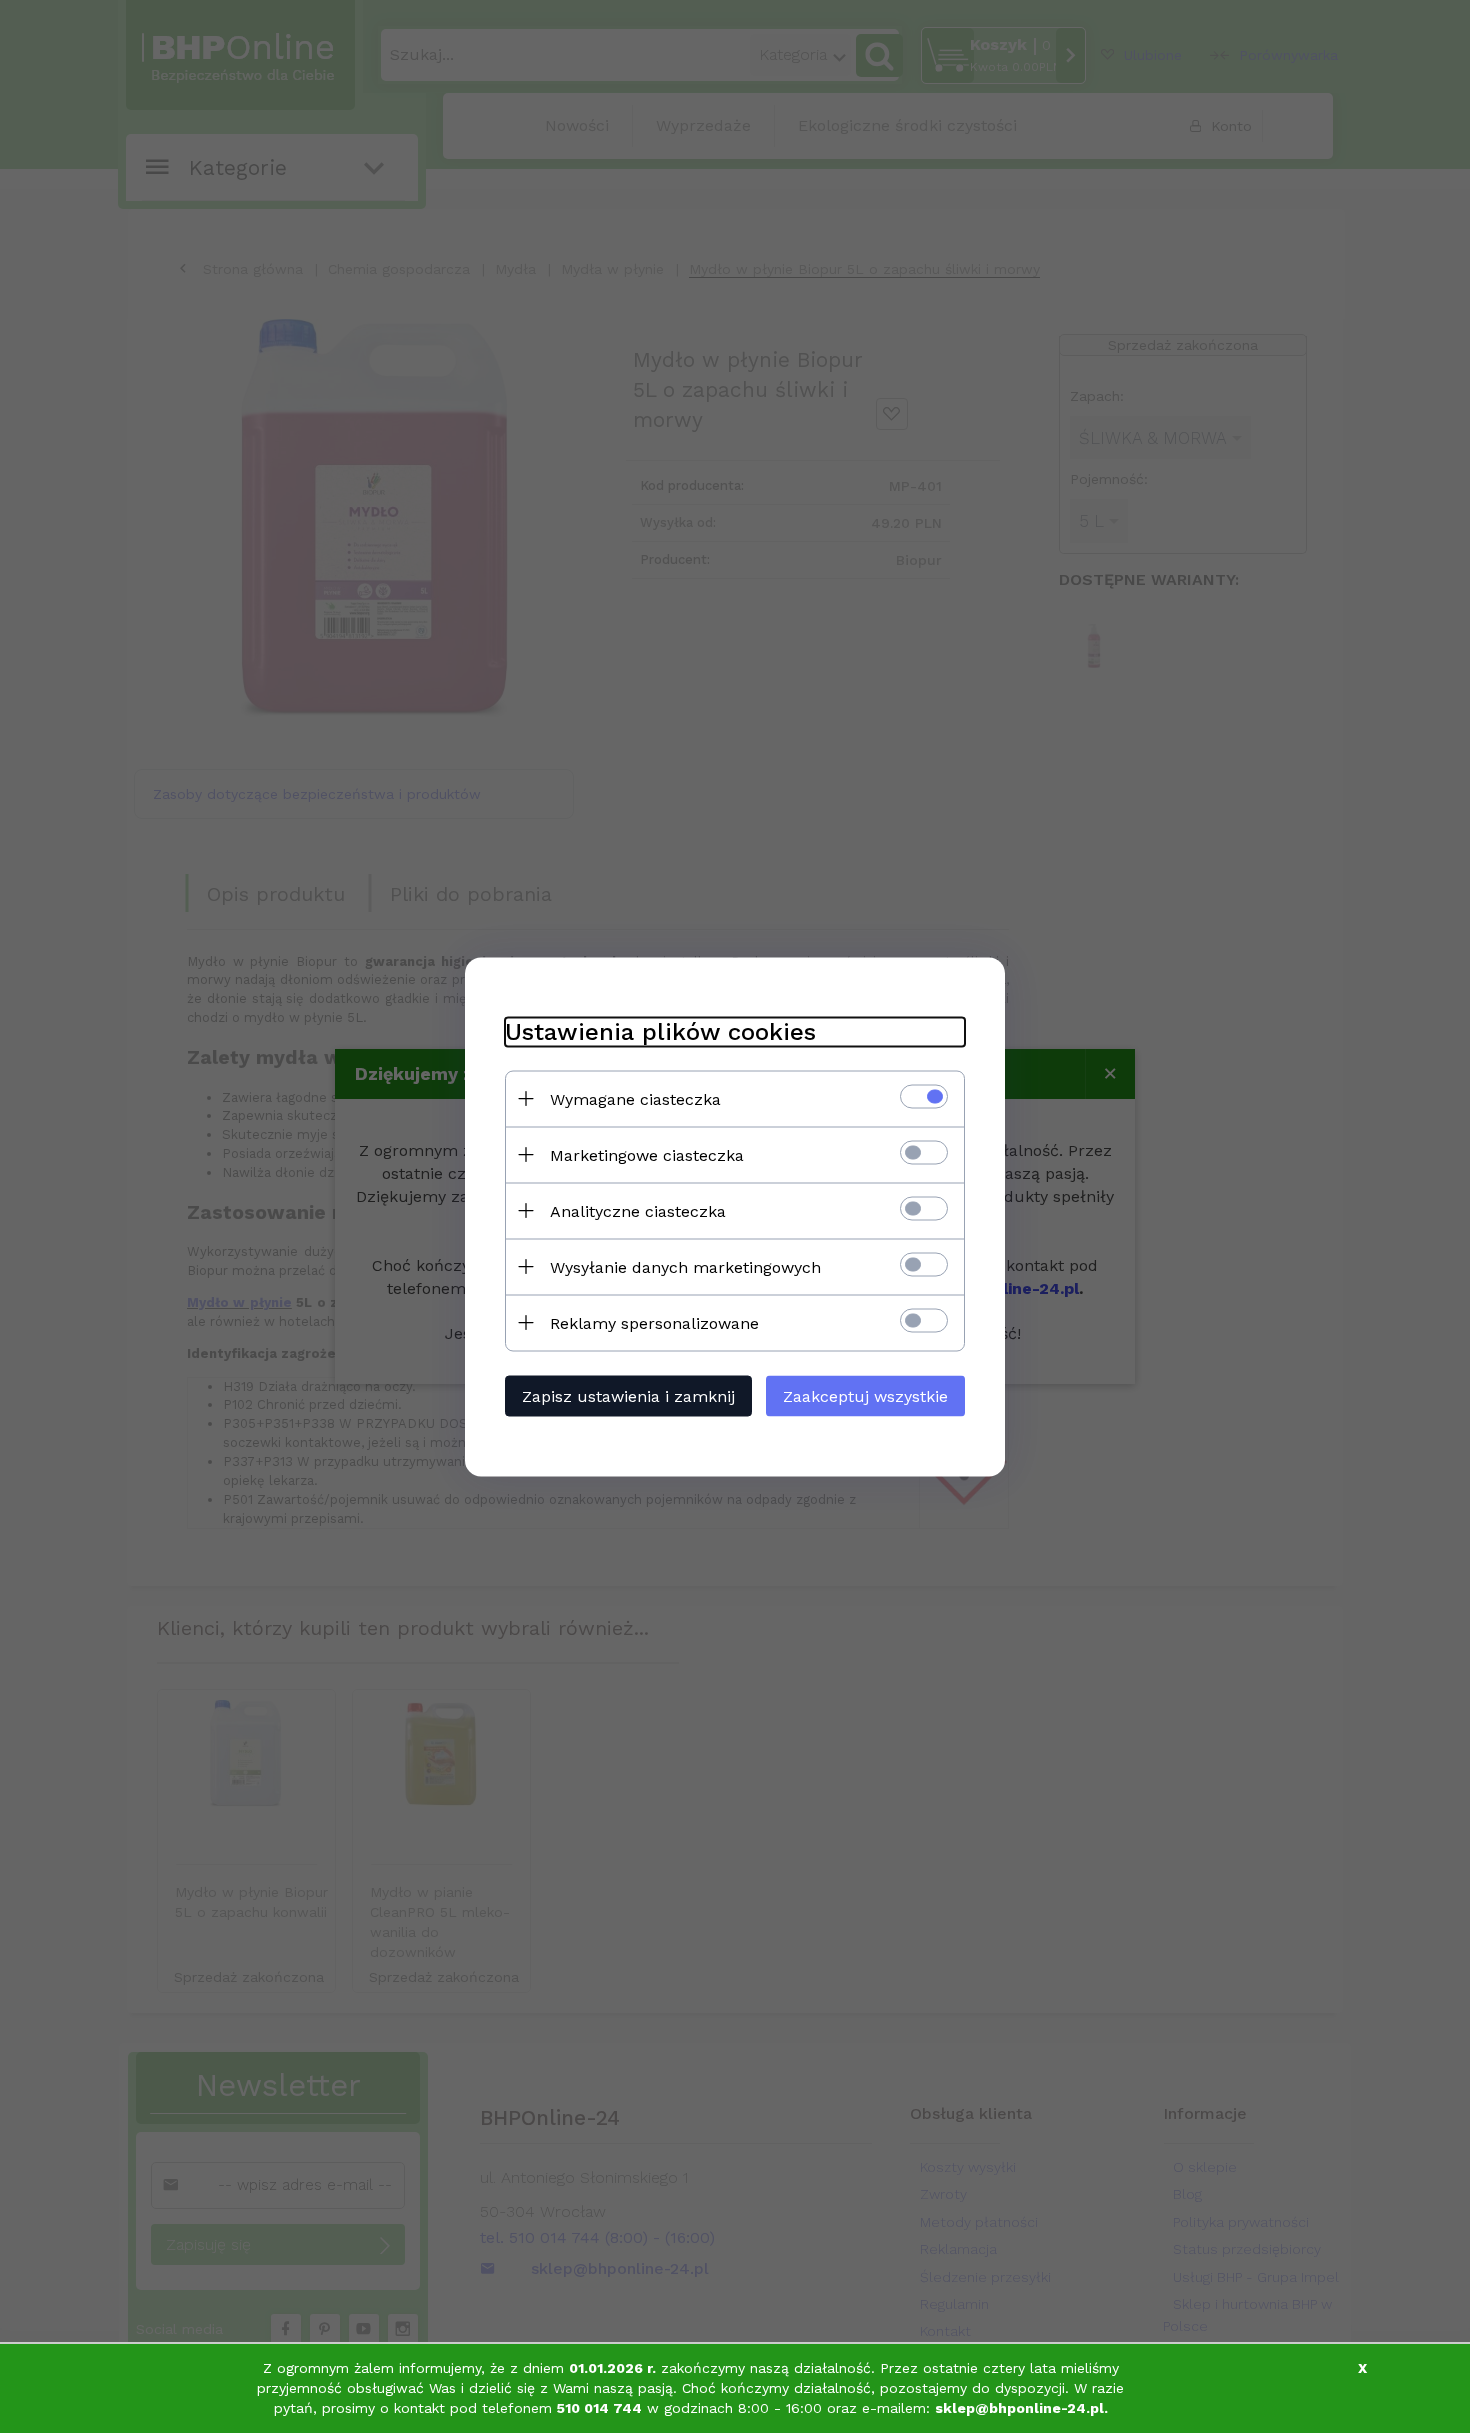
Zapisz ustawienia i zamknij (628, 1395)
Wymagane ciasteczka (635, 1098)
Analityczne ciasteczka (638, 1210)
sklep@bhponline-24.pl (1019, 2408)
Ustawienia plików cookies (660, 1031)
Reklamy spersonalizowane (654, 1322)
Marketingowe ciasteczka (647, 1154)
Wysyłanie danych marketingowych (685, 1266)
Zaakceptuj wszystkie (865, 1395)
